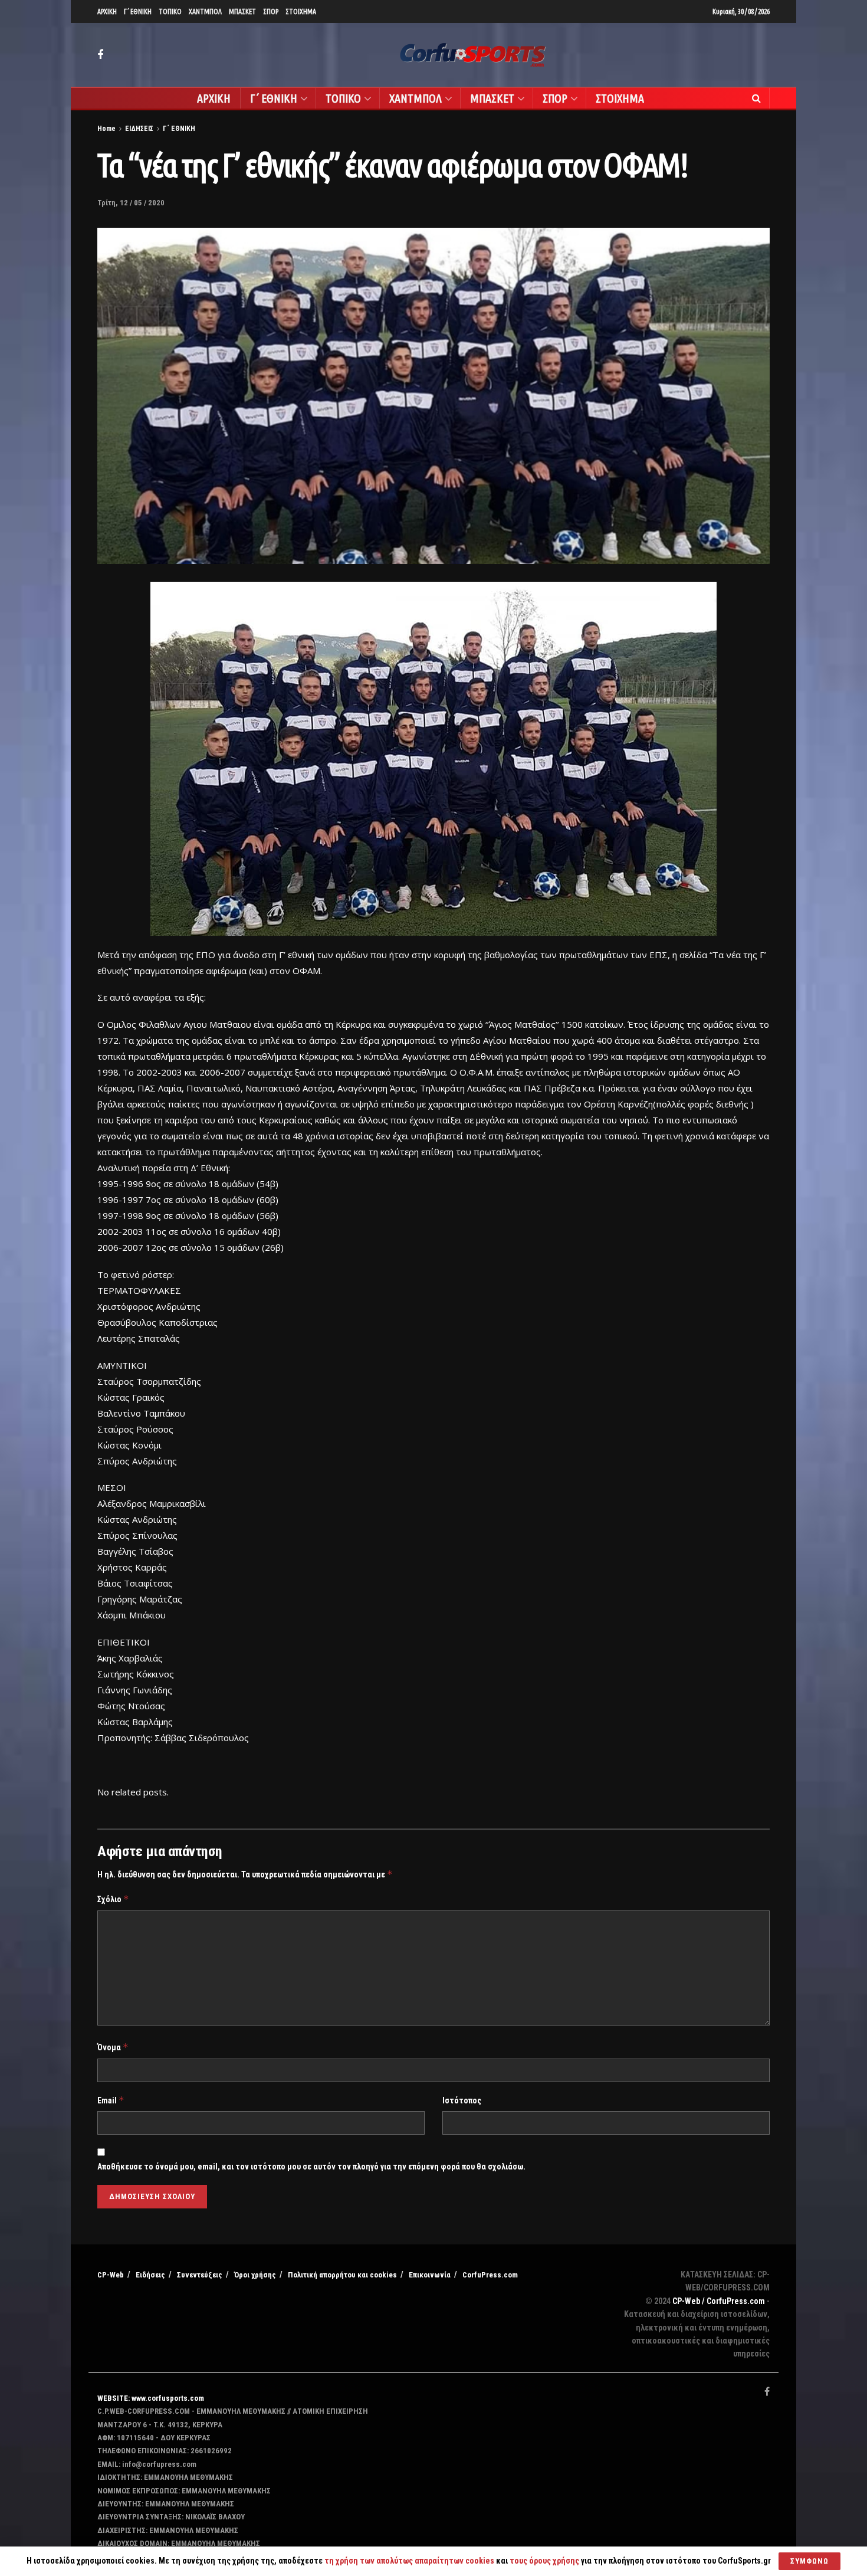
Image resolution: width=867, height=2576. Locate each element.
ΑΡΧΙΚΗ (107, 12)
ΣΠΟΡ (271, 12)
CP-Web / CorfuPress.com (719, 2301)
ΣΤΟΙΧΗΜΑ (301, 12)
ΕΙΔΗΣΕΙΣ (139, 129)
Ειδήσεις (150, 2275)
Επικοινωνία (430, 2275)
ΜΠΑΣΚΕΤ (242, 12)
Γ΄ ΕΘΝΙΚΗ (138, 12)
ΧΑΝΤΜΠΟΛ (205, 12)
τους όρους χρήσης (545, 2561)
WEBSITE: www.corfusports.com (151, 2398)
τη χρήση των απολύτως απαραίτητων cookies (409, 2561)
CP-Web (111, 2275)
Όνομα (113, 2047)
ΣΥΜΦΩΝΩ (809, 2561)
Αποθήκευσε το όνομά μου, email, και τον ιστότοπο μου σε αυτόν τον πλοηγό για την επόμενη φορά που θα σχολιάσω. (311, 2167)
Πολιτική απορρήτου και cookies (342, 2275)
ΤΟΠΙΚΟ (170, 12)
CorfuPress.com (490, 2275)
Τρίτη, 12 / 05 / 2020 (131, 203)
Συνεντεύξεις (200, 2275)
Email (111, 2100)
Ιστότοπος (462, 2100)
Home (106, 129)
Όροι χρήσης (255, 2275)
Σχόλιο (113, 1899)
